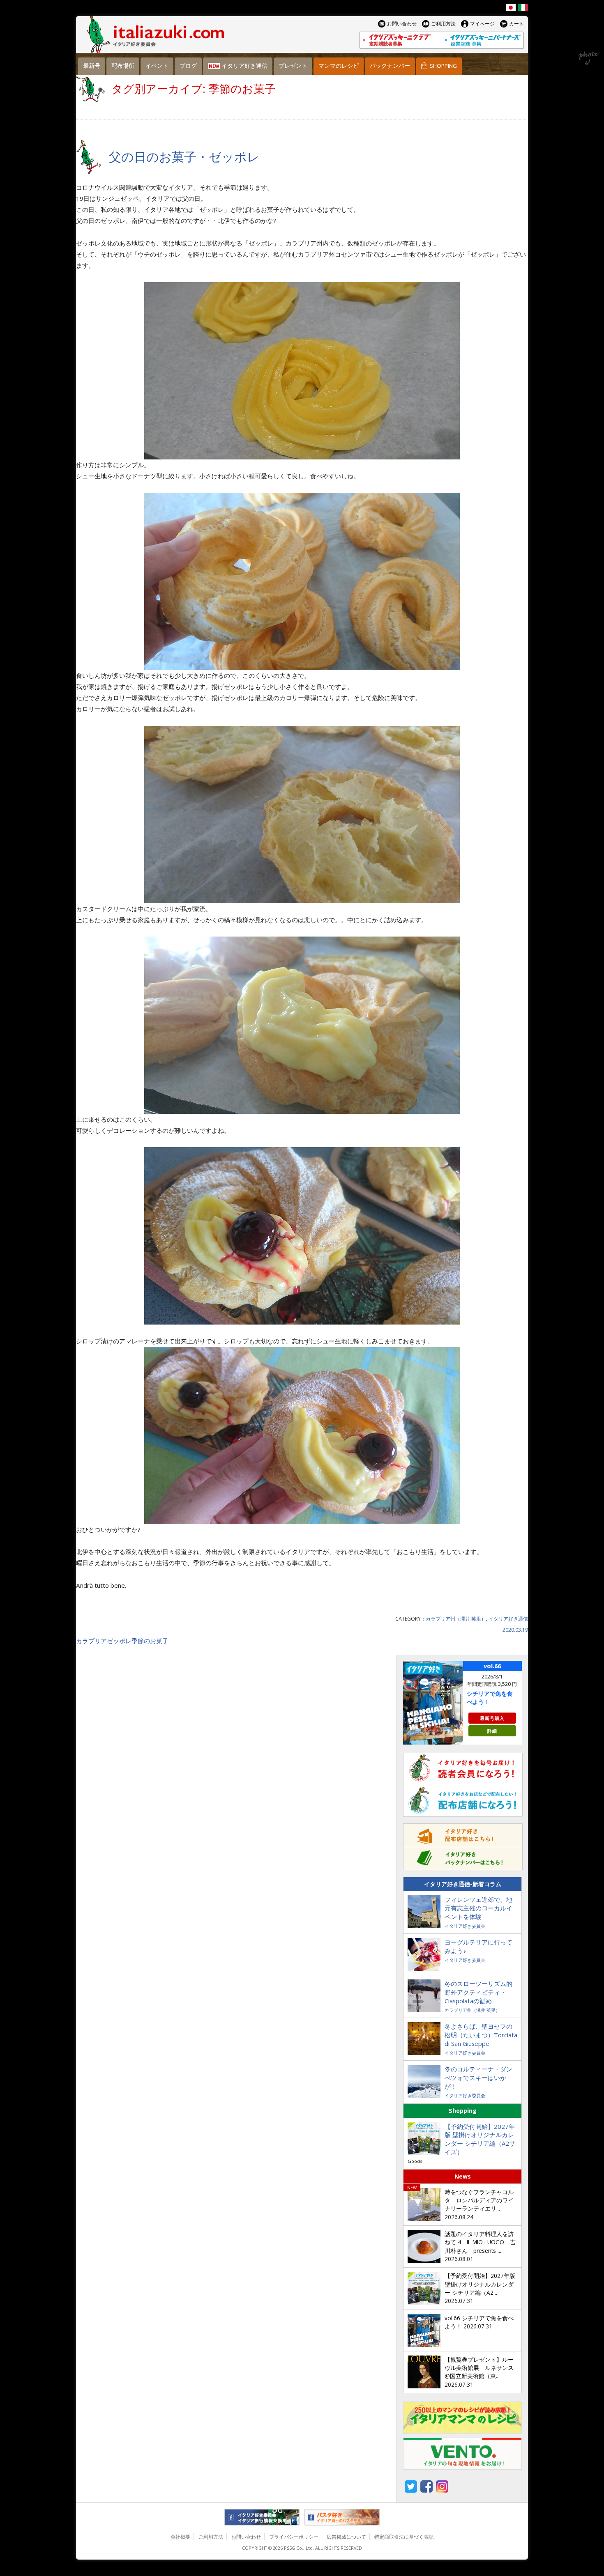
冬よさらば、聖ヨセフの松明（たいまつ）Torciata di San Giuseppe (481, 2035)
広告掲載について (346, 2537)
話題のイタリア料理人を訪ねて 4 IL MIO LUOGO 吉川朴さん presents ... (480, 2242)
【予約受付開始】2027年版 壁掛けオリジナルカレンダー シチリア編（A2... (480, 2284)
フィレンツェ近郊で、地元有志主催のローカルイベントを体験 (478, 1908)
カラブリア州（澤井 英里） (456, 1619)
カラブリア (91, 1641)
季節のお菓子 (150, 1641)
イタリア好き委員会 (465, 1926)
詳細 (492, 1731)
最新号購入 (492, 1718)
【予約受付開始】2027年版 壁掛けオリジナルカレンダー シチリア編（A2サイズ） (480, 2139)
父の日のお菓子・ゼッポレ (184, 157)
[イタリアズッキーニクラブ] (401, 40)
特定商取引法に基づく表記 (404, 2537)
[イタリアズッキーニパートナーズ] (483, 40)
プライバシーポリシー (294, 2537)
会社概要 (180, 2537)
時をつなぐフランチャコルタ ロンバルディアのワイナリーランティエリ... (479, 2201)
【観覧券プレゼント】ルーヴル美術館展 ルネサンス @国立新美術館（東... (479, 2368)
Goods (415, 2161)
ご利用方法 (211, 2537)
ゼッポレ (119, 1641)
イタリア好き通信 (508, 1619)
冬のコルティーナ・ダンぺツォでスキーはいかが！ (478, 2078)
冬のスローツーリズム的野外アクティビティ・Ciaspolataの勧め (478, 1992)
